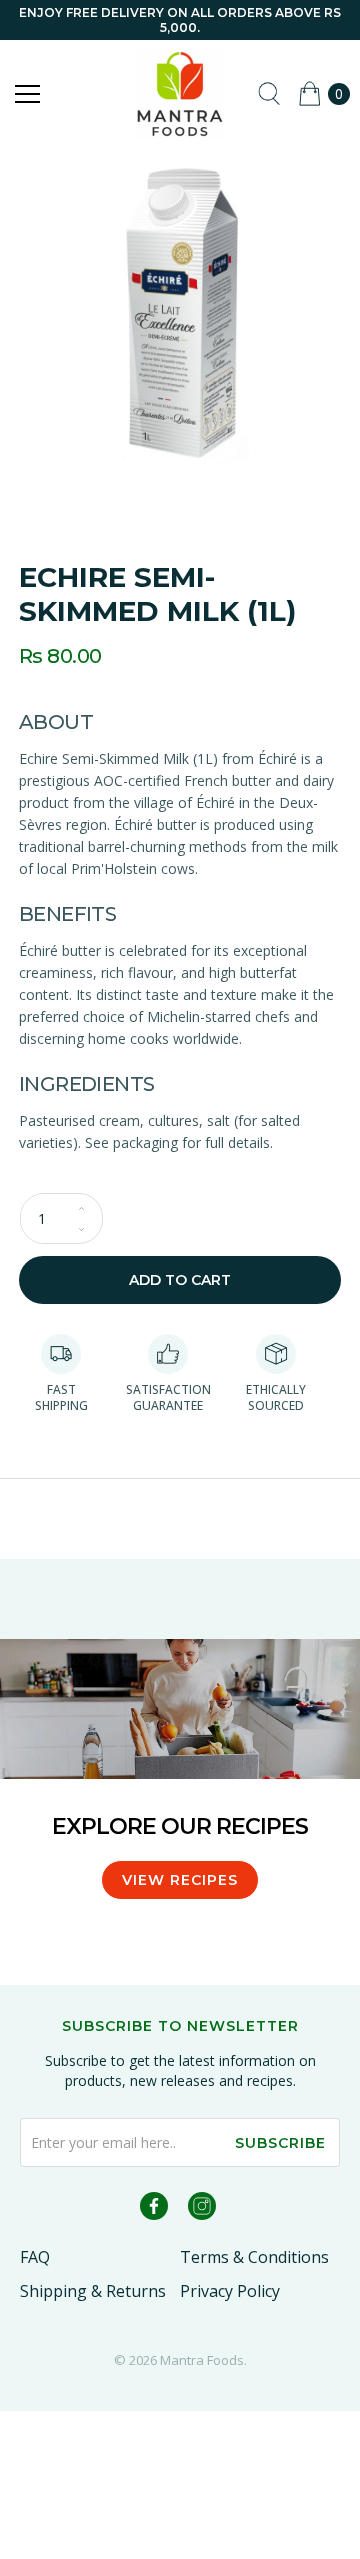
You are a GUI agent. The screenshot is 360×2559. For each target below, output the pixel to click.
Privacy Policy (230, 2291)
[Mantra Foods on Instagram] (202, 2209)
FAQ (35, 2257)
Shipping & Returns (93, 2291)
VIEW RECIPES (180, 1880)
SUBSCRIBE (280, 2143)
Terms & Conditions (254, 2257)
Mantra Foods (202, 2360)
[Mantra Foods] (180, 94)
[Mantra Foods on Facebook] (154, 2209)
